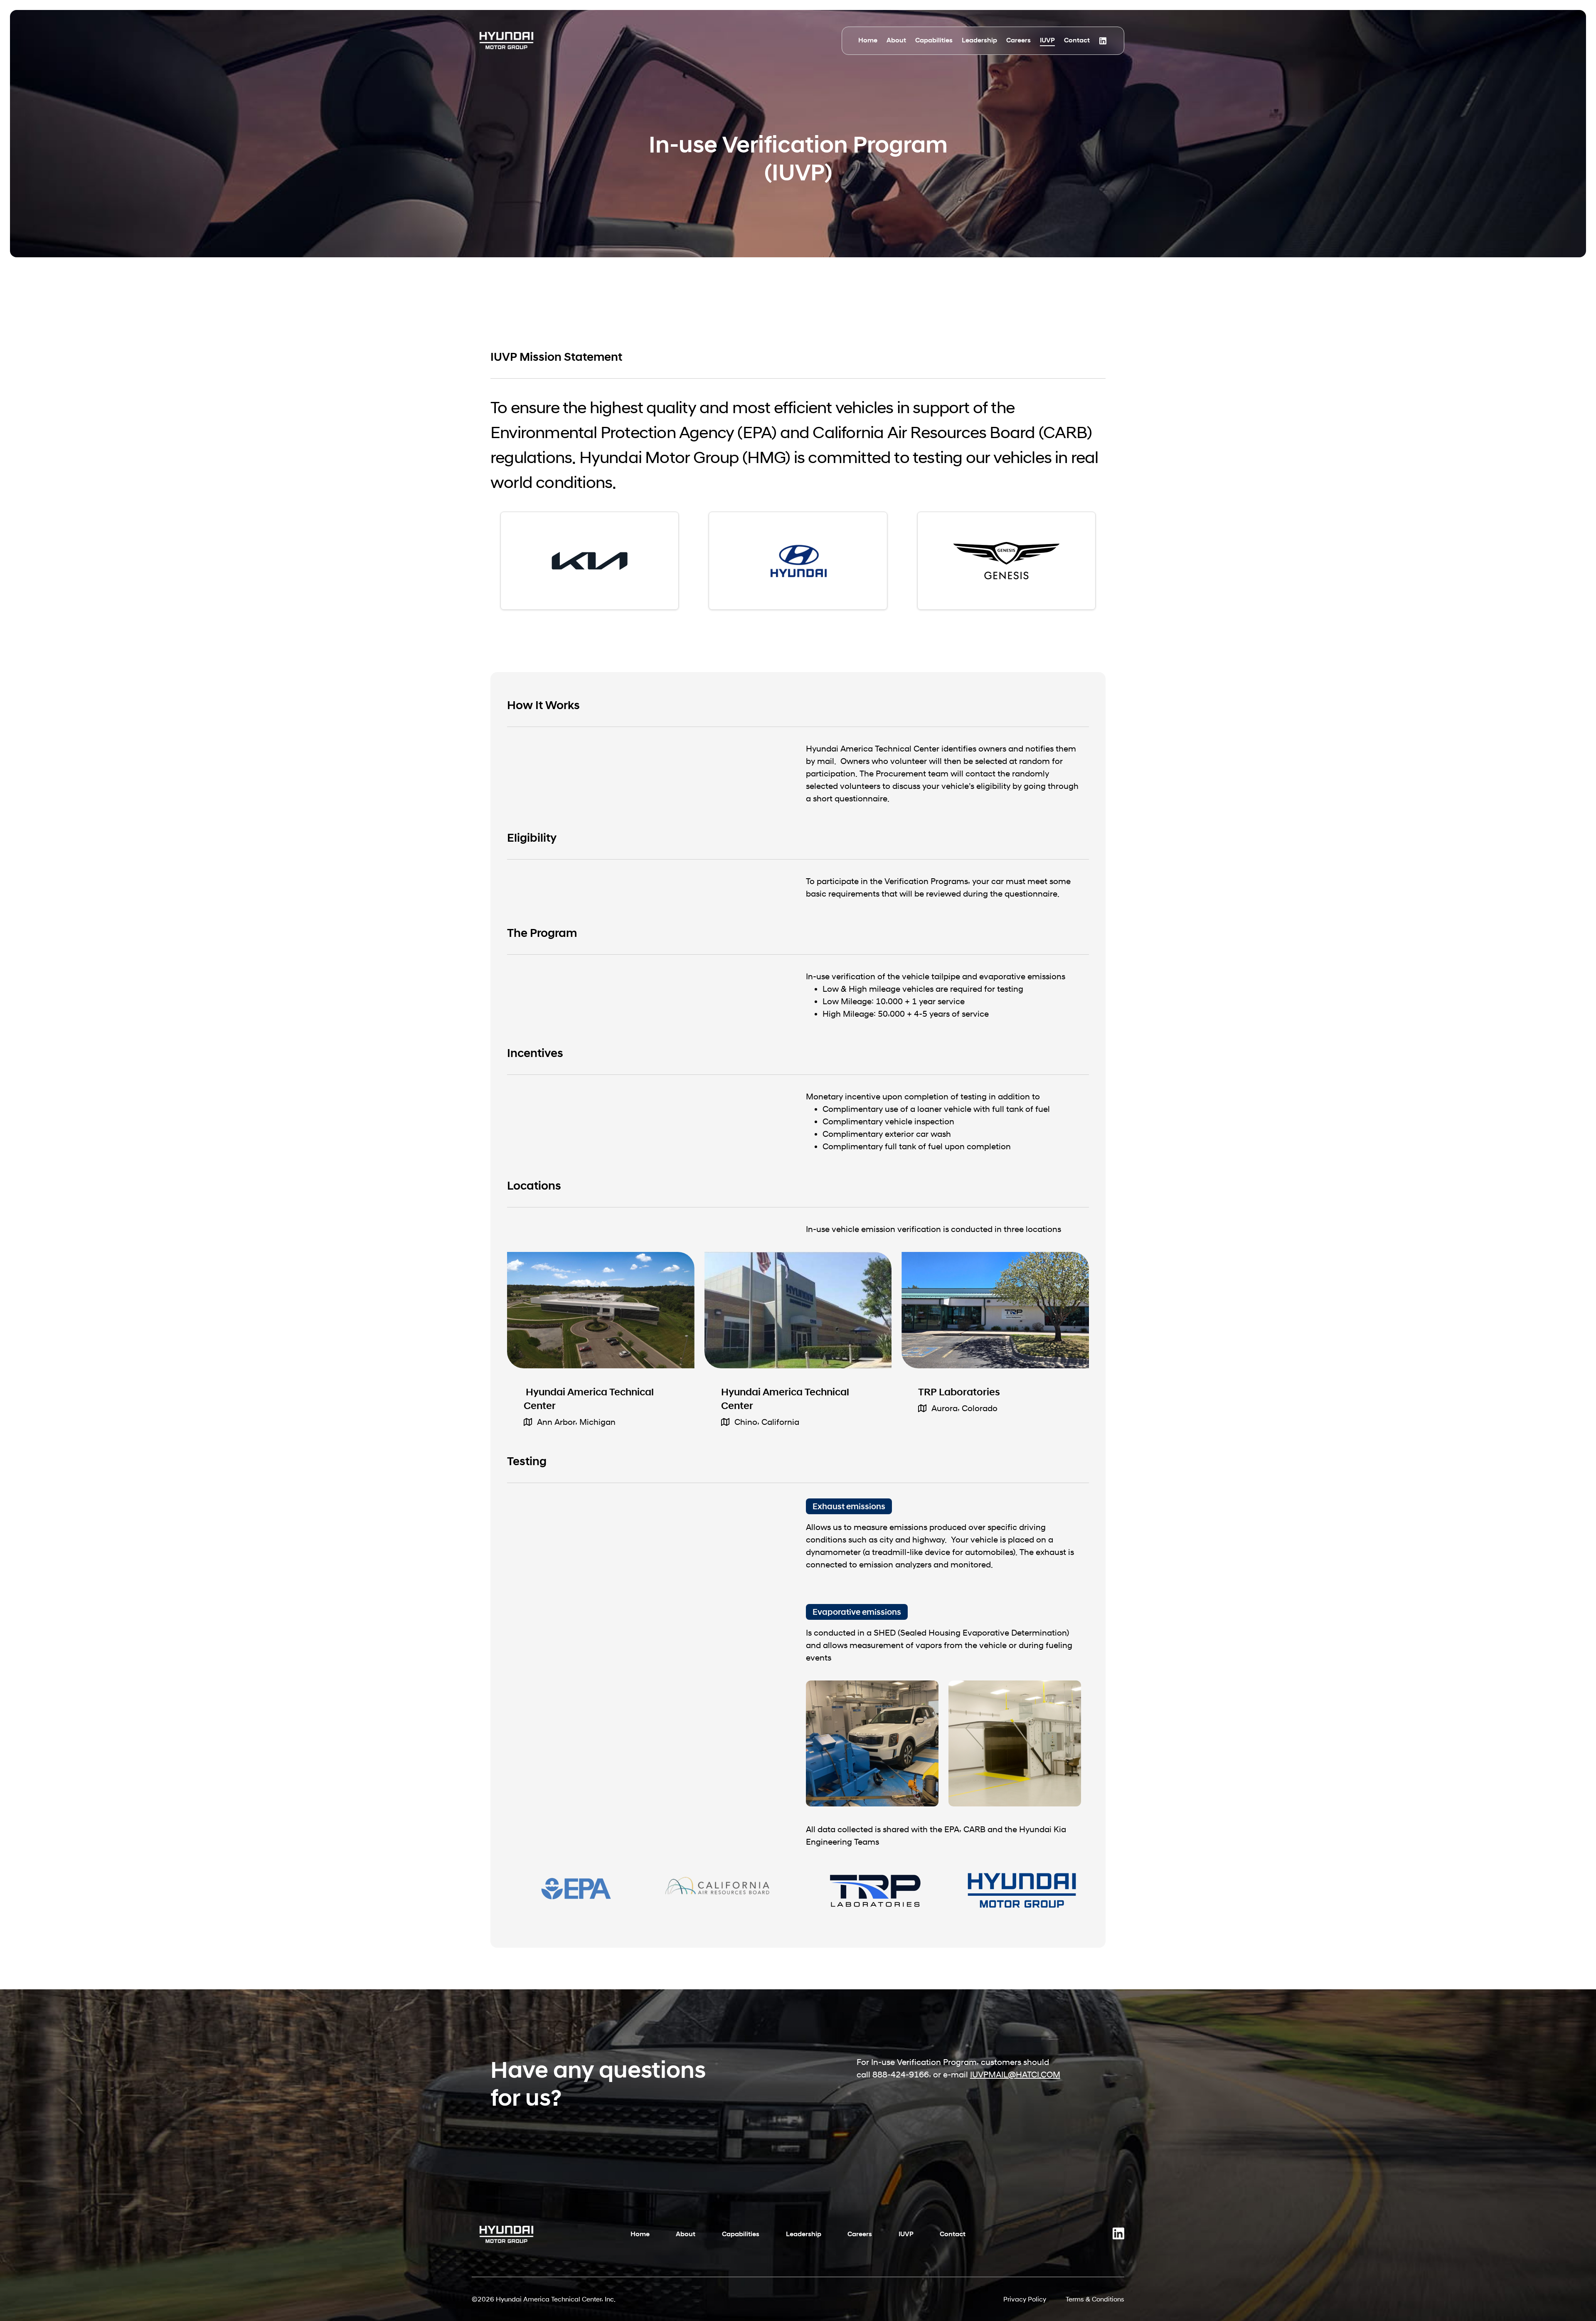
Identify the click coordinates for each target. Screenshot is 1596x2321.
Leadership (979, 40)
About (896, 40)
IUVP (1047, 40)
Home (868, 40)
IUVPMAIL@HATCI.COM (1015, 2075)
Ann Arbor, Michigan (576, 1422)
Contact (1077, 40)
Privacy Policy (1025, 2299)
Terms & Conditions (1095, 2299)
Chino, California (767, 1422)
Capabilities (934, 40)
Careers (1018, 40)
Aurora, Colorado (964, 1408)
